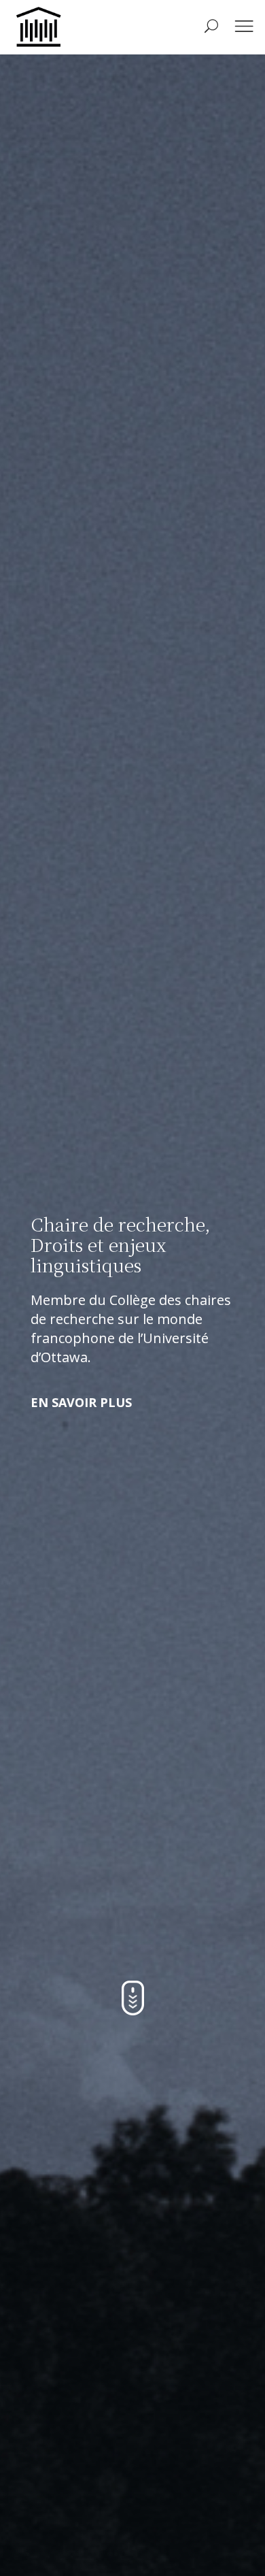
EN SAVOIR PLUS (81, 1402)
